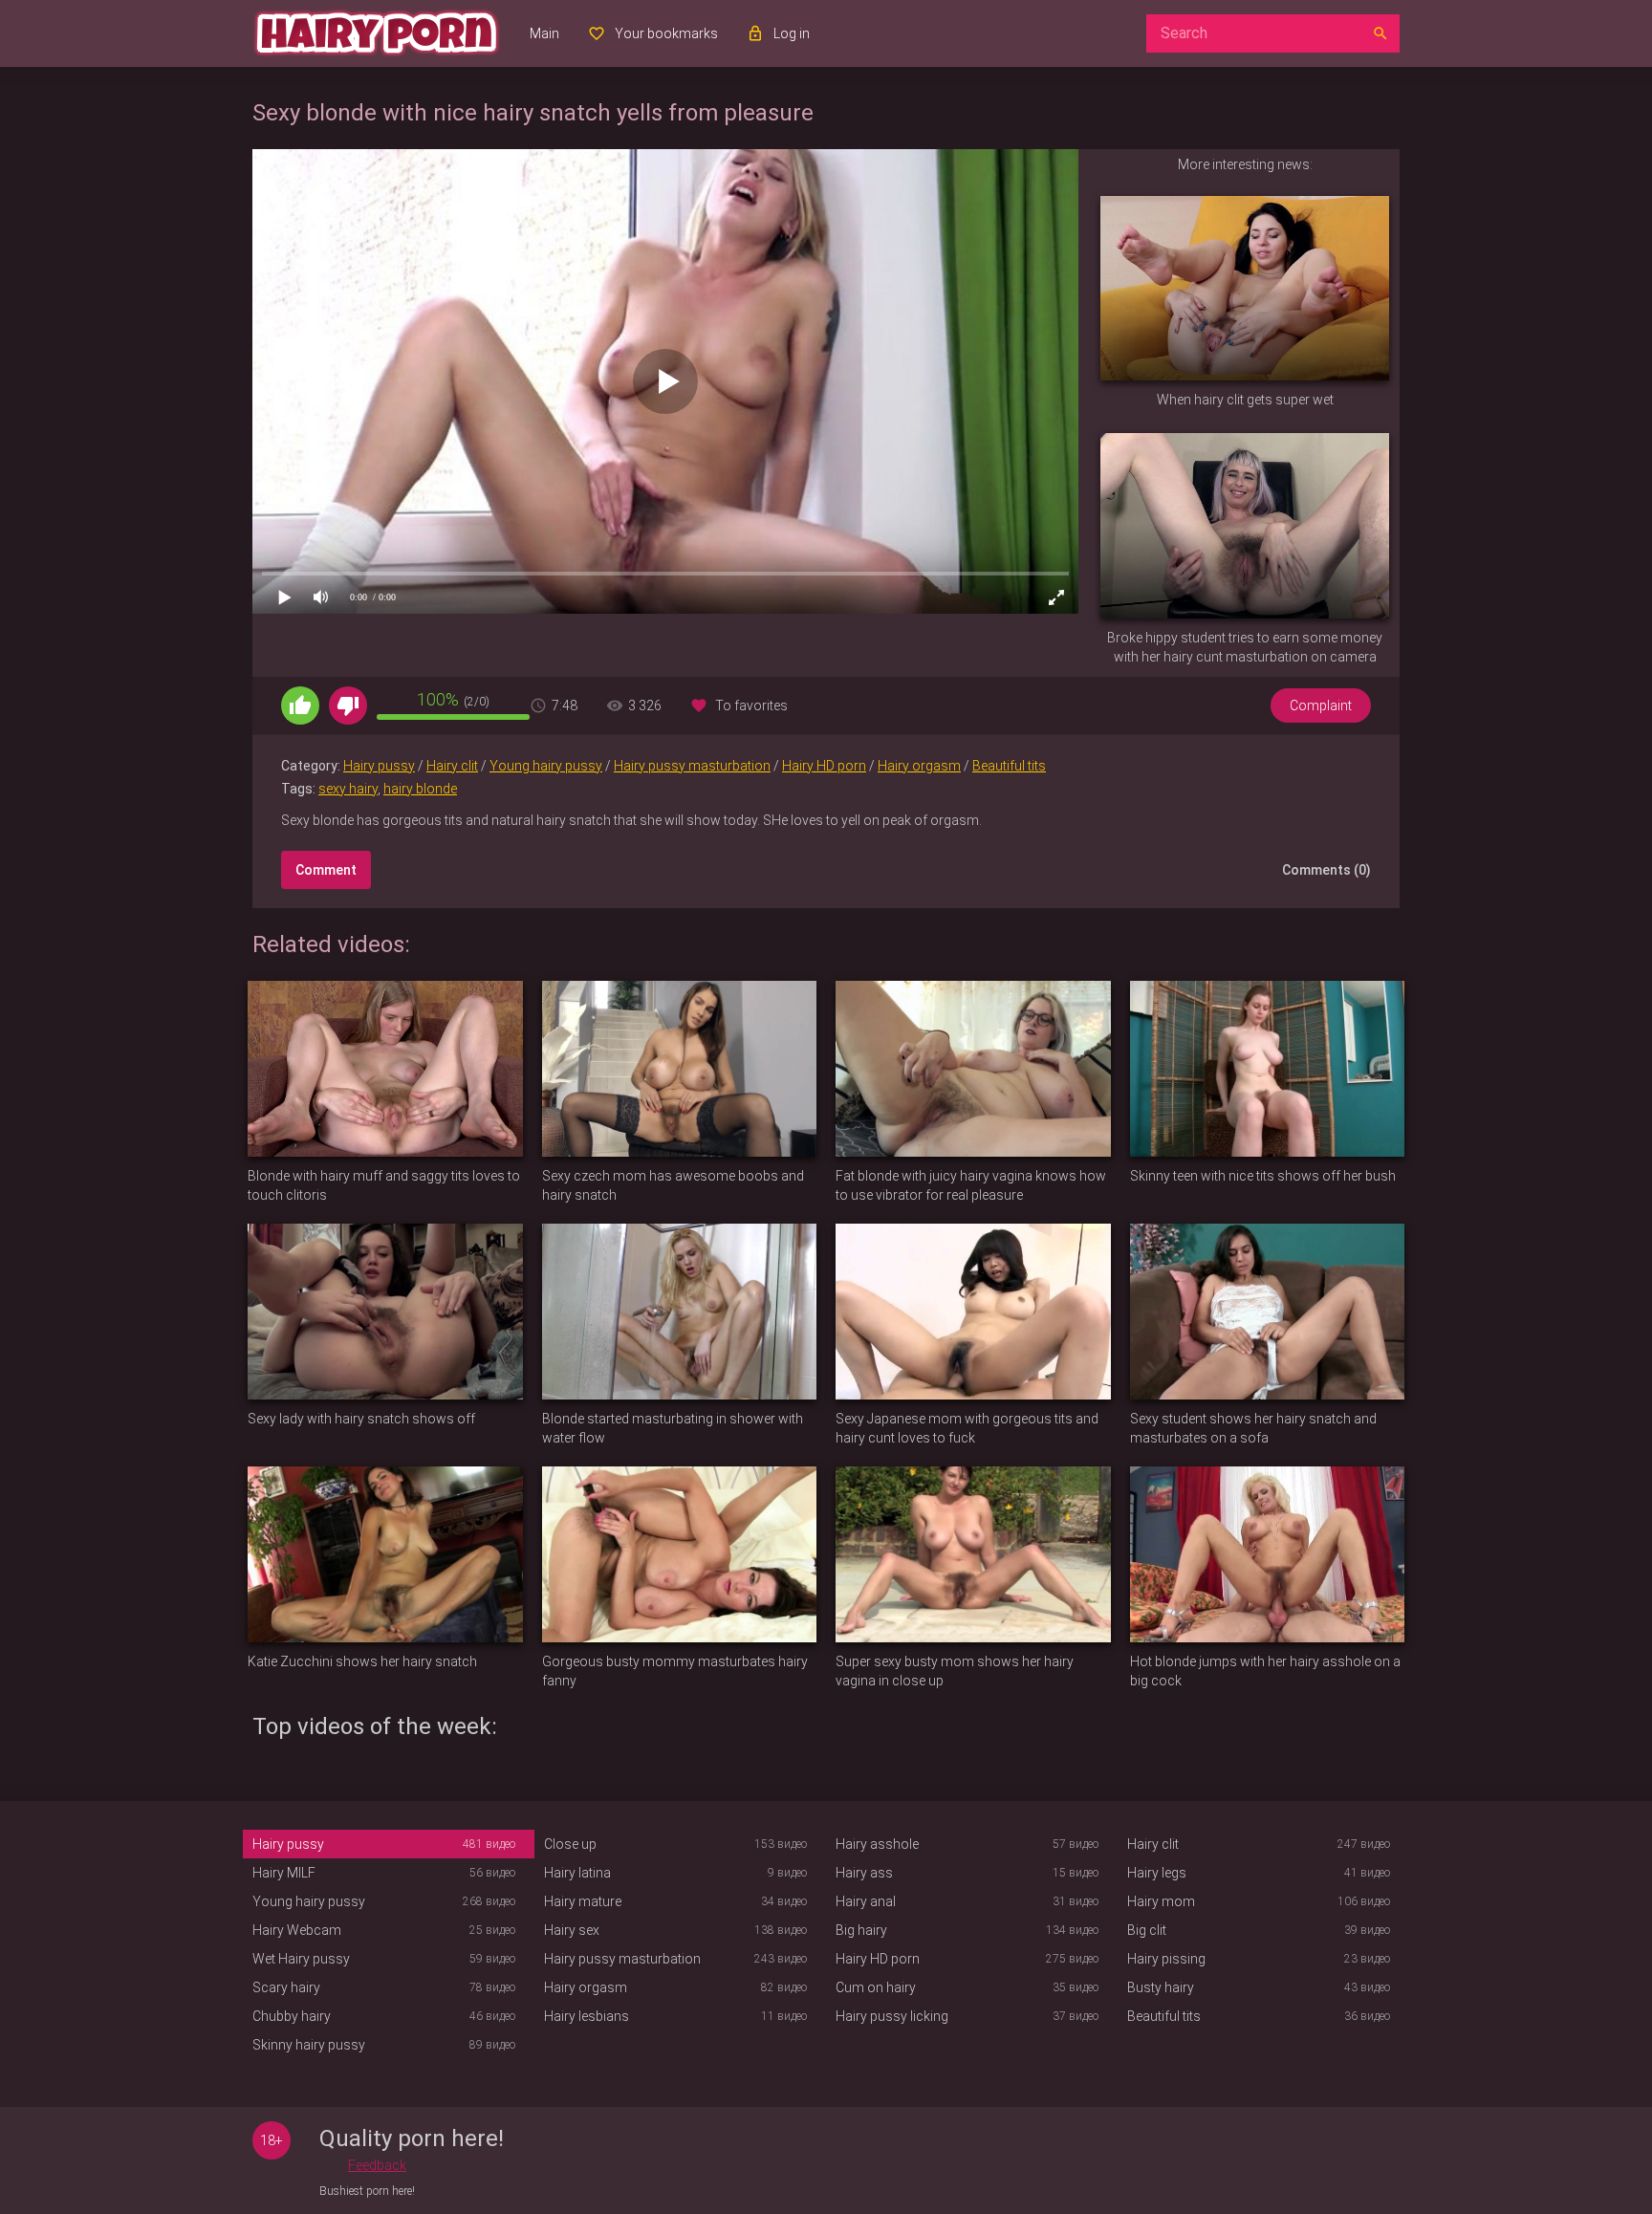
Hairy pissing (1166, 1959)
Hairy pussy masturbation (692, 766)
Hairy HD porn (824, 766)
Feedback (377, 2165)
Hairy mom (1161, 1901)
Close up (570, 1844)
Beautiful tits (1009, 766)
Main (544, 33)
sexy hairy (348, 789)
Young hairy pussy (546, 766)
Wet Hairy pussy (301, 1959)
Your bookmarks (666, 33)
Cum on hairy (876, 1987)
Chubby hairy (292, 2016)
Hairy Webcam (297, 1930)
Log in (792, 33)
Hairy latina (577, 1873)
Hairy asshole (877, 1844)
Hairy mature (583, 1901)
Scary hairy (286, 1987)
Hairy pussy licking (892, 2016)
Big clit (1147, 1930)
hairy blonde (420, 789)
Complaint (1321, 705)
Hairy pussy (379, 766)
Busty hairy (1161, 1987)
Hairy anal (866, 1901)
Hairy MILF (284, 1873)
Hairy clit (452, 766)
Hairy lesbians (587, 2016)
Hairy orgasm (919, 766)
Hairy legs (1157, 1873)
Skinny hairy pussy (309, 2045)
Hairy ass (864, 1873)
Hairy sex (572, 1930)
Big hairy (861, 1930)
